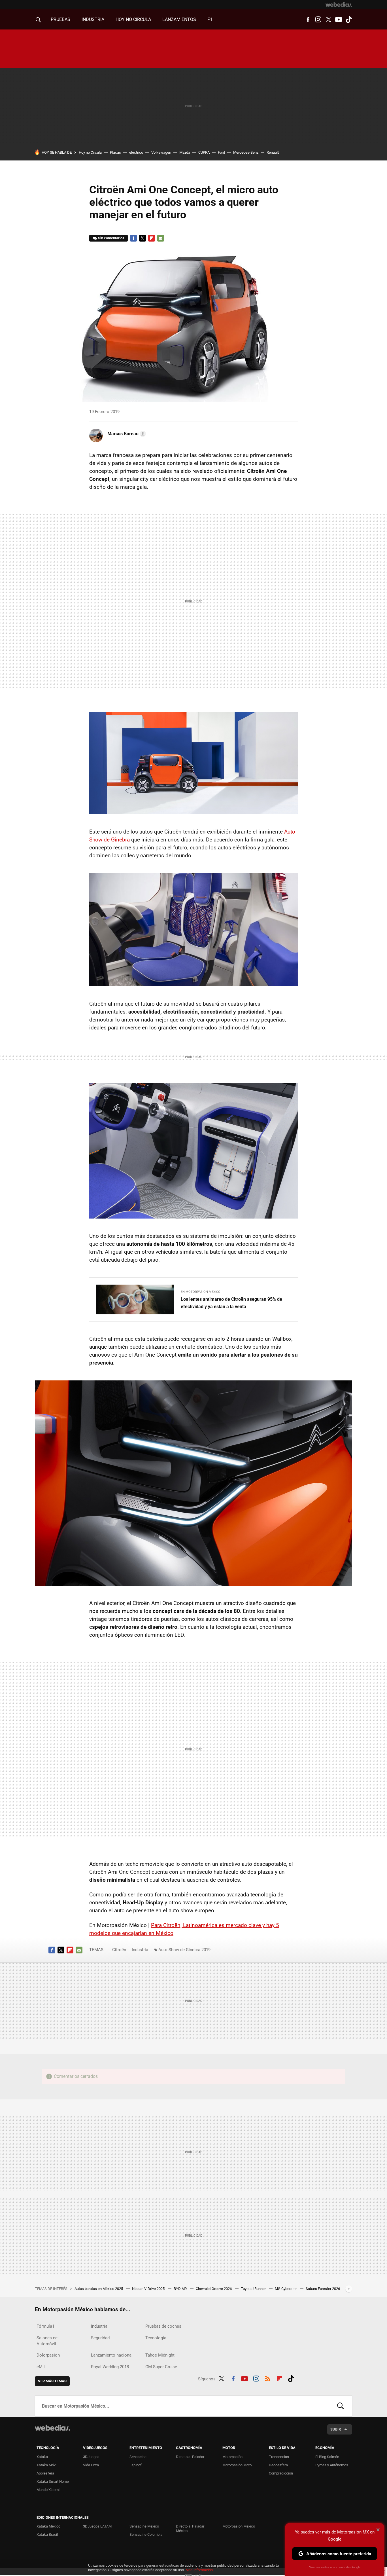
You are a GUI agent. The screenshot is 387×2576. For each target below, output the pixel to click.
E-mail (161, 238)
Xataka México (48, 2526)
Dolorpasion (48, 2355)
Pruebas (60, 19)
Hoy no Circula (90, 152)
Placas (115, 152)
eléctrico (136, 152)
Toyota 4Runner (254, 2289)
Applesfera (45, 2473)
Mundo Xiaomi (48, 2490)
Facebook (308, 20)
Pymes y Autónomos (332, 2465)
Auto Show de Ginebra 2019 (184, 1950)
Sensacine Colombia (146, 2534)
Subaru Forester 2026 (323, 2289)
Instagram (318, 20)
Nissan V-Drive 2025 (149, 2289)
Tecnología (156, 2338)
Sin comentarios (111, 238)
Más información (199, 2570)
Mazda (185, 152)
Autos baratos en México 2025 (99, 2289)
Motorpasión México (239, 2526)
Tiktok (349, 20)
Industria (93, 19)
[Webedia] (339, 5)
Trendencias (279, 2457)
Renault (273, 152)
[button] (126, 434)
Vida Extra (91, 2465)
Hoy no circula (133, 19)
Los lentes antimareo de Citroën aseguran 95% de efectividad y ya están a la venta (231, 1303)
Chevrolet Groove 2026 (214, 2289)
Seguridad (100, 2338)
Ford (221, 152)
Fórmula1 (45, 2326)
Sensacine (138, 2457)
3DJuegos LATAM (97, 2526)
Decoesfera (278, 2465)
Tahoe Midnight (160, 2355)
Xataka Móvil (47, 2465)
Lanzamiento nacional (112, 2355)
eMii (41, 2367)
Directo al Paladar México (190, 2529)
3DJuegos (91, 2457)
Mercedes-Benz (246, 152)
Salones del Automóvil (48, 2341)
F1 (210, 19)
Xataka (42, 2457)
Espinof (136, 2465)
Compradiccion (281, 2473)
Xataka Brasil (47, 2534)
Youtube (339, 20)
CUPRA (204, 152)
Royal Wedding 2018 (110, 2367)
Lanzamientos (179, 19)
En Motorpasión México (201, 1292)
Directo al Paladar (190, 2457)
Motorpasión (232, 2457)
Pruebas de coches (163, 2326)
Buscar (341, 2406)
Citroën (119, 1950)
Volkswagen (161, 152)
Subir (336, 2429)
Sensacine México (144, 2526)
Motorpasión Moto (237, 2465)
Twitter (328, 20)
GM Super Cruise (161, 2367)
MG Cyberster (286, 2289)
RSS (268, 2378)
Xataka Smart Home (53, 2481)
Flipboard (152, 238)
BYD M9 (181, 2289)
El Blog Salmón (327, 2457)
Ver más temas (52, 2381)
